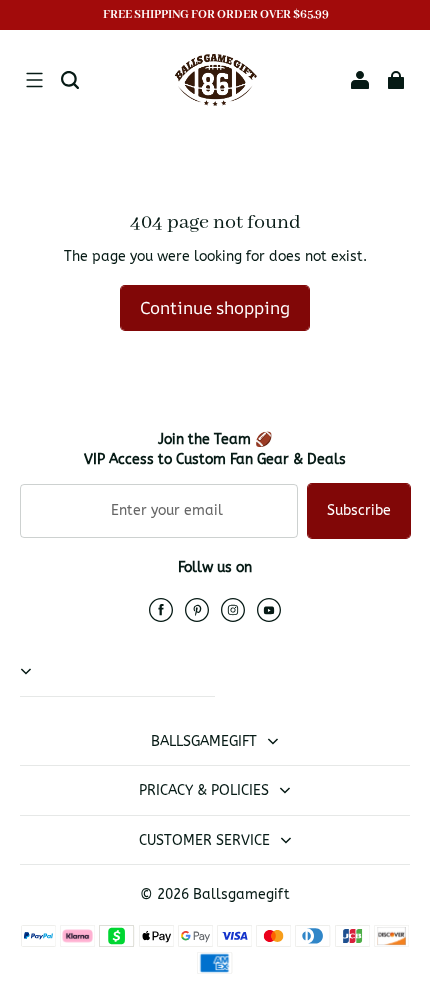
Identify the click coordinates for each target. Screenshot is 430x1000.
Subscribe (359, 510)
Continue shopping (215, 307)
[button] (34, 80)
